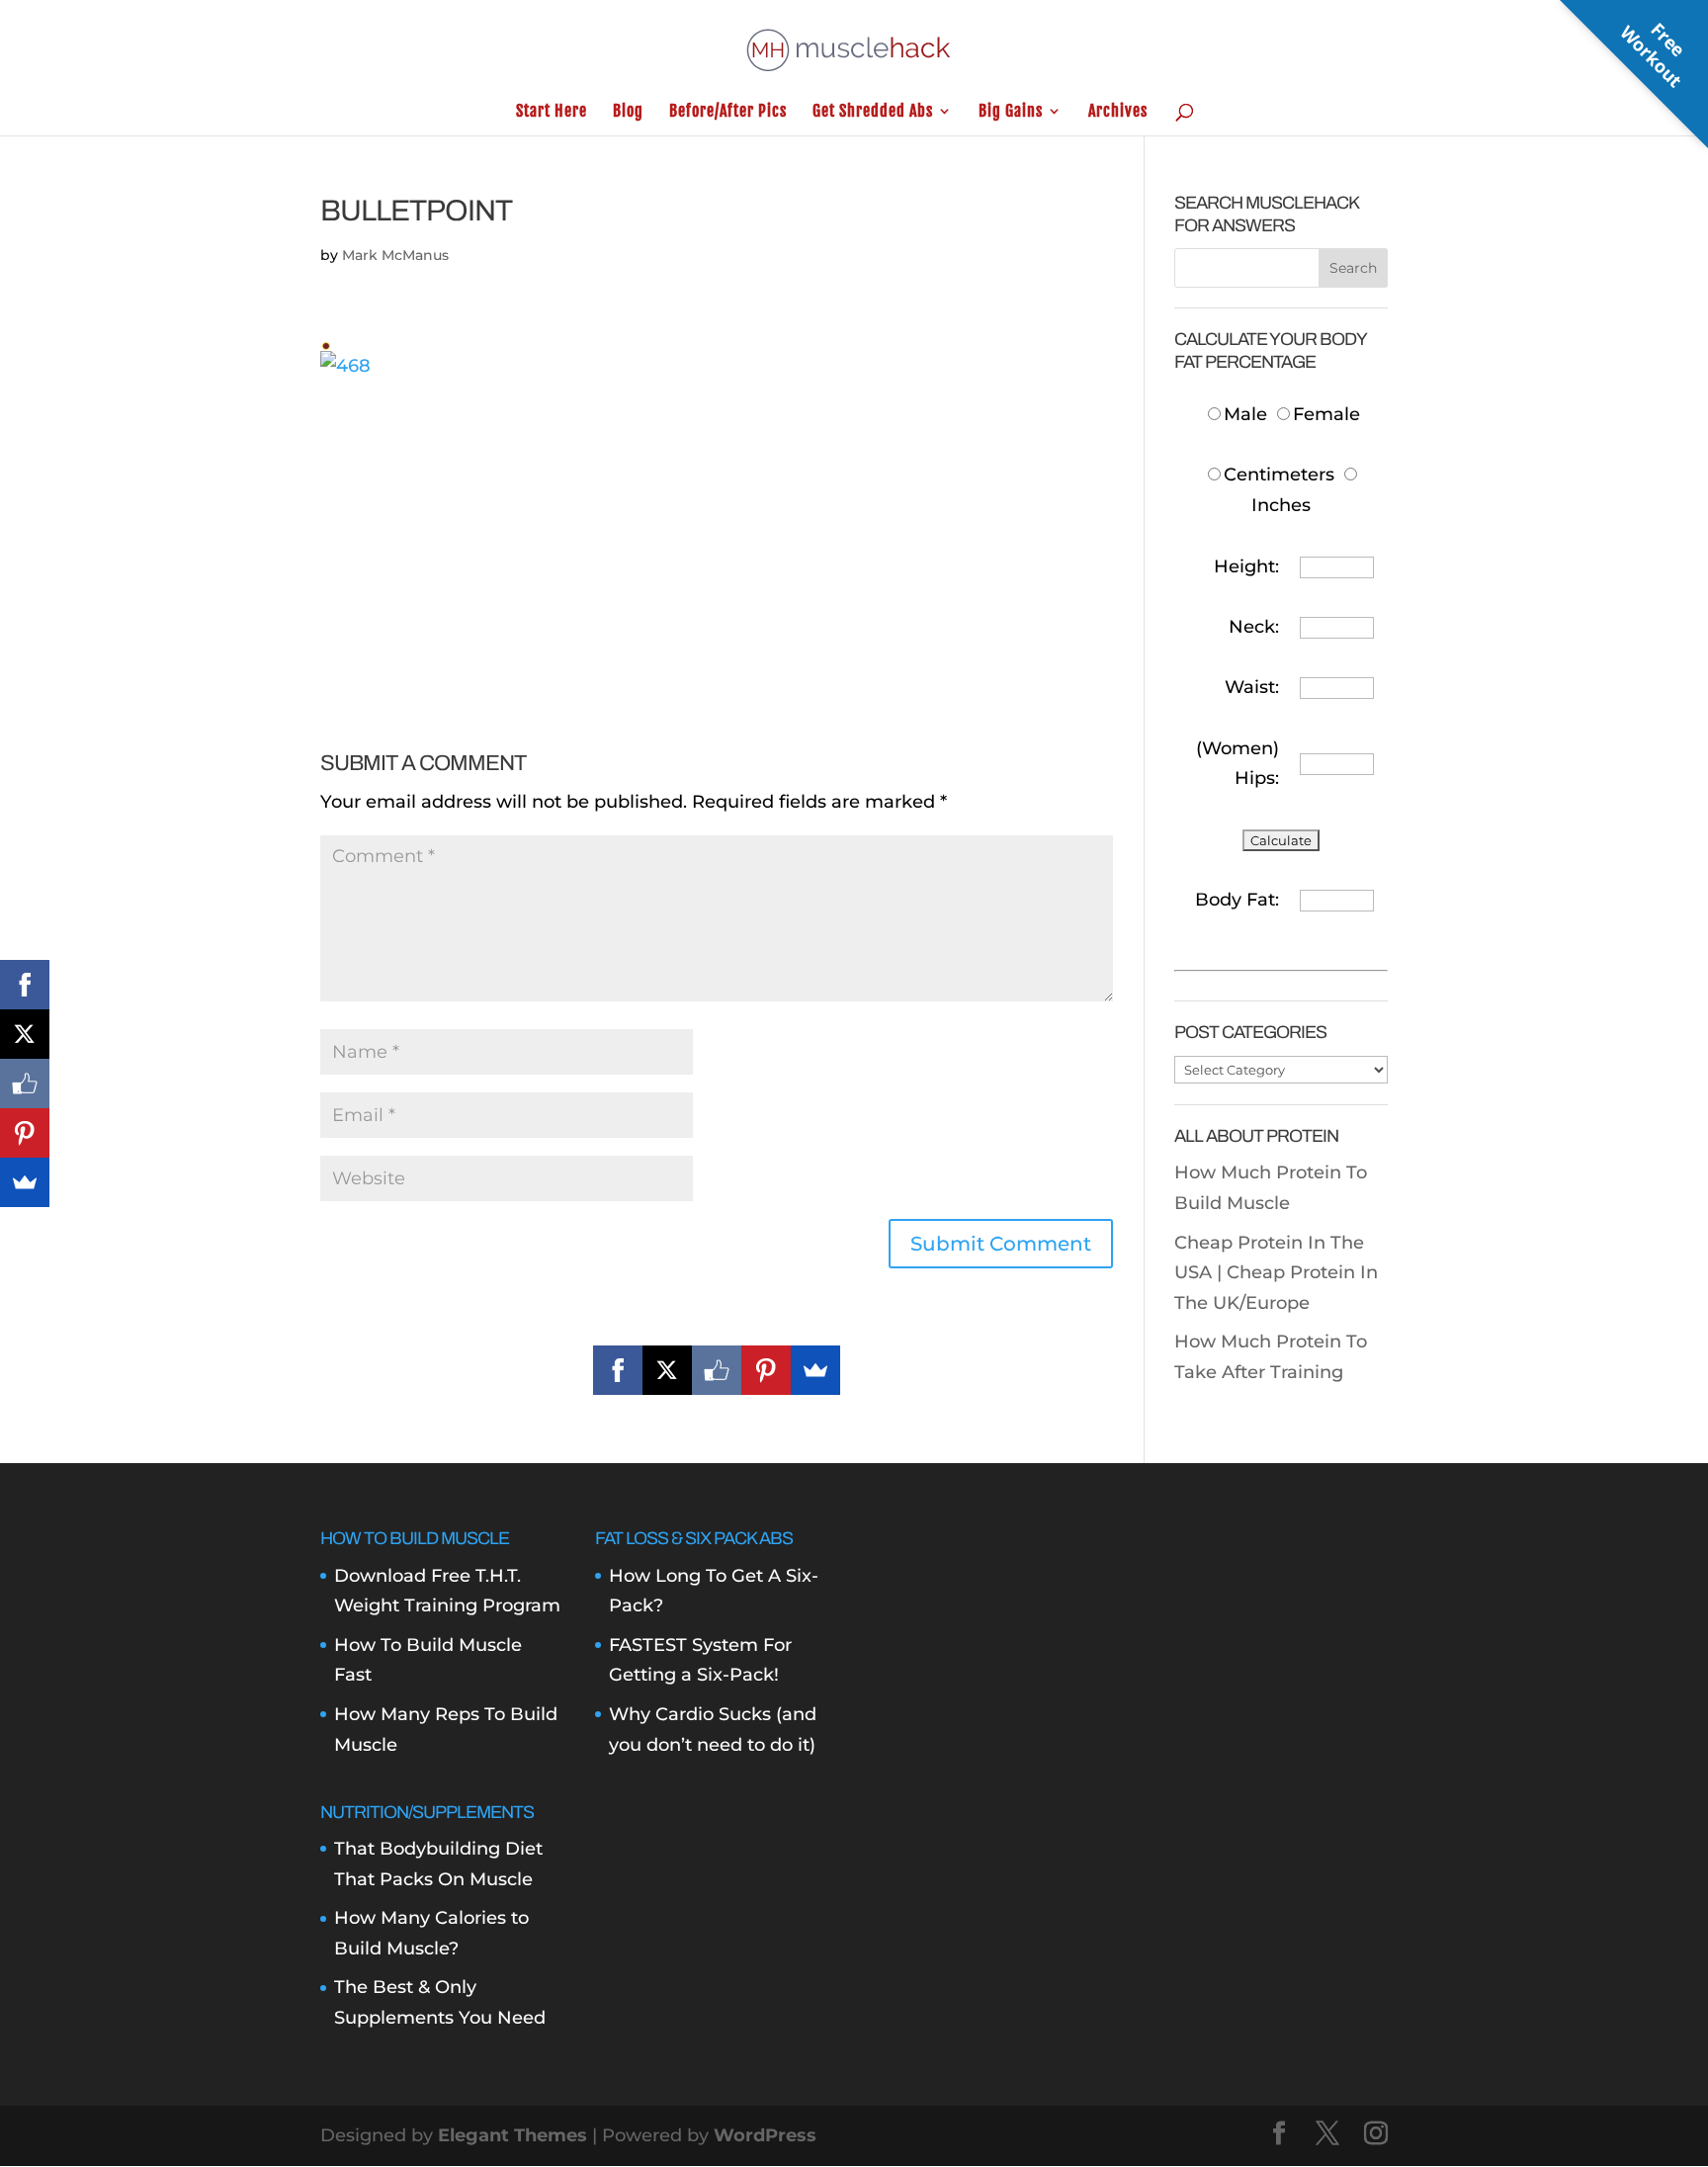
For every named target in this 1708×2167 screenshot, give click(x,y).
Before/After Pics (728, 112)
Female (1326, 414)
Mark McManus (395, 255)
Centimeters (1279, 475)
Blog (628, 112)
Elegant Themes (512, 2135)
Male (1248, 414)
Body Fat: (1237, 900)
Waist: (1252, 687)
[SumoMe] (815, 1370)
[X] (667, 1370)
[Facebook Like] (717, 1370)
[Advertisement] (717, 520)
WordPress (765, 2135)
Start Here (552, 112)
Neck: (1254, 627)
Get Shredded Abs (873, 112)
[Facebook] (618, 1370)
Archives (1118, 112)
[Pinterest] (766, 1370)
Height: (1246, 566)
